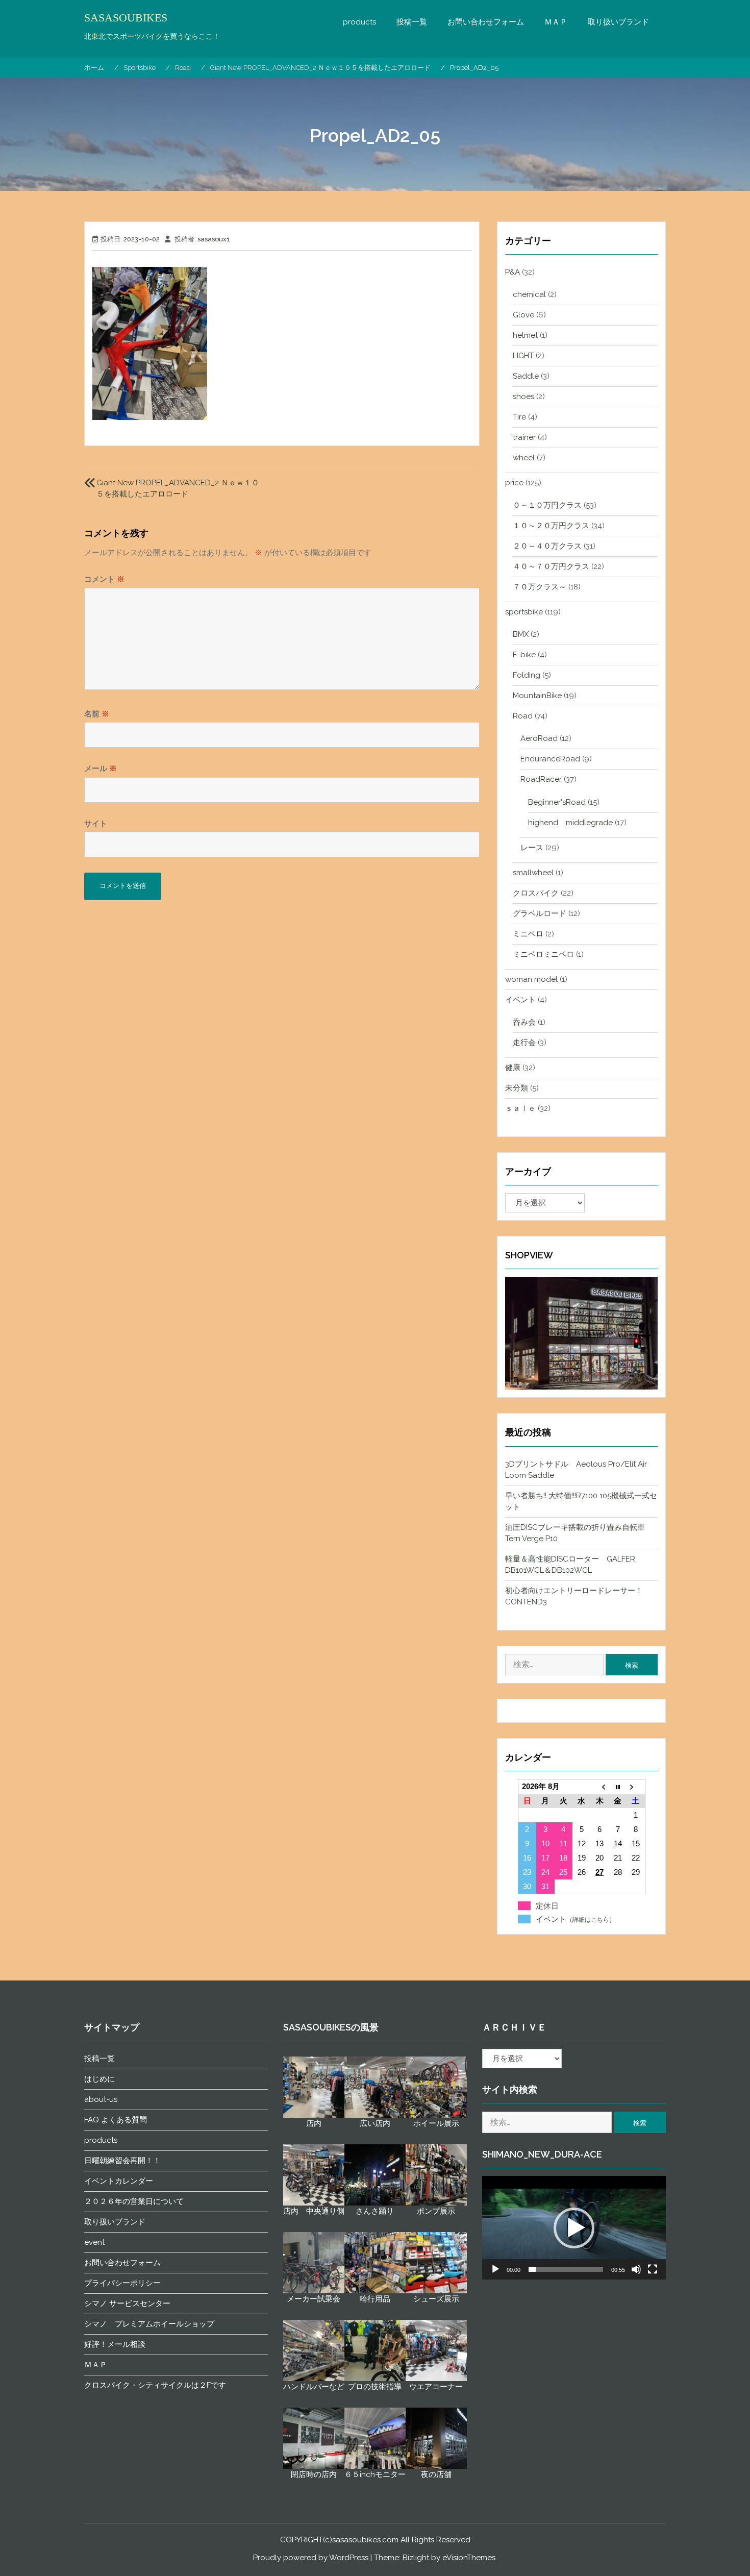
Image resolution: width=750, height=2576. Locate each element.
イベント (520, 1000)
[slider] (566, 2269)
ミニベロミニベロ (543, 954)
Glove (523, 315)
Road (523, 716)
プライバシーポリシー (122, 2283)
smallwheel (533, 873)
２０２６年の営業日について (134, 2201)
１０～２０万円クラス (551, 526)
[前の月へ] (599, 1787)
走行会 (524, 1043)
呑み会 (524, 1022)
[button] (574, 2228)
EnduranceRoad (550, 759)
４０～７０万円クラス (551, 566)
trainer (524, 437)
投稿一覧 (412, 22)
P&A (512, 272)
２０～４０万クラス (547, 546)
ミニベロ (528, 934)
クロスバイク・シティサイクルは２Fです (155, 2385)
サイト (96, 824)
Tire (519, 417)
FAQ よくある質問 (116, 2120)
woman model (531, 979)
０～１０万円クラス (547, 505)
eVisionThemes (469, 2558)
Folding (527, 675)
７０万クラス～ (540, 587)
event (94, 2242)
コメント (104, 579)
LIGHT (523, 356)
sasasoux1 (214, 239)
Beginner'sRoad (557, 802)
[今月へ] (618, 1787)
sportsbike (524, 612)
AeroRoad (539, 738)
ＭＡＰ (556, 22)
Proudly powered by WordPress (311, 2558)
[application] (574, 2228)
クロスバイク (536, 893)
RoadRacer (541, 779)
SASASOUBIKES (126, 18)
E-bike (524, 655)
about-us (101, 2099)
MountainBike (537, 696)
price (514, 483)
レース (532, 848)
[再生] (495, 2269)
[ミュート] (636, 2269)
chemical (529, 294)
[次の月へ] (635, 1787)
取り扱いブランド (618, 22)
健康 (513, 1068)
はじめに (99, 2079)
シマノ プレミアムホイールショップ (149, 2324)
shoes (523, 397)
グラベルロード (540, 913)
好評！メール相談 (115, 2344)
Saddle (526, 376)
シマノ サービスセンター (127, 2303)
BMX (521, 634)
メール (101, 769)
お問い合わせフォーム (486, 22)
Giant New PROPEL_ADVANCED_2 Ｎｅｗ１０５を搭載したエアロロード (178, 488)
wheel (524, 458)
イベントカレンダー (119, 2181)
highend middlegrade (570, 823)
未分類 (517, 1088)
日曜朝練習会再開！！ (122, 2161)
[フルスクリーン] (653, 2269)
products (359, 22)
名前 (97, 714)
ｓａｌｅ (520, 1108)
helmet (525, 335)
